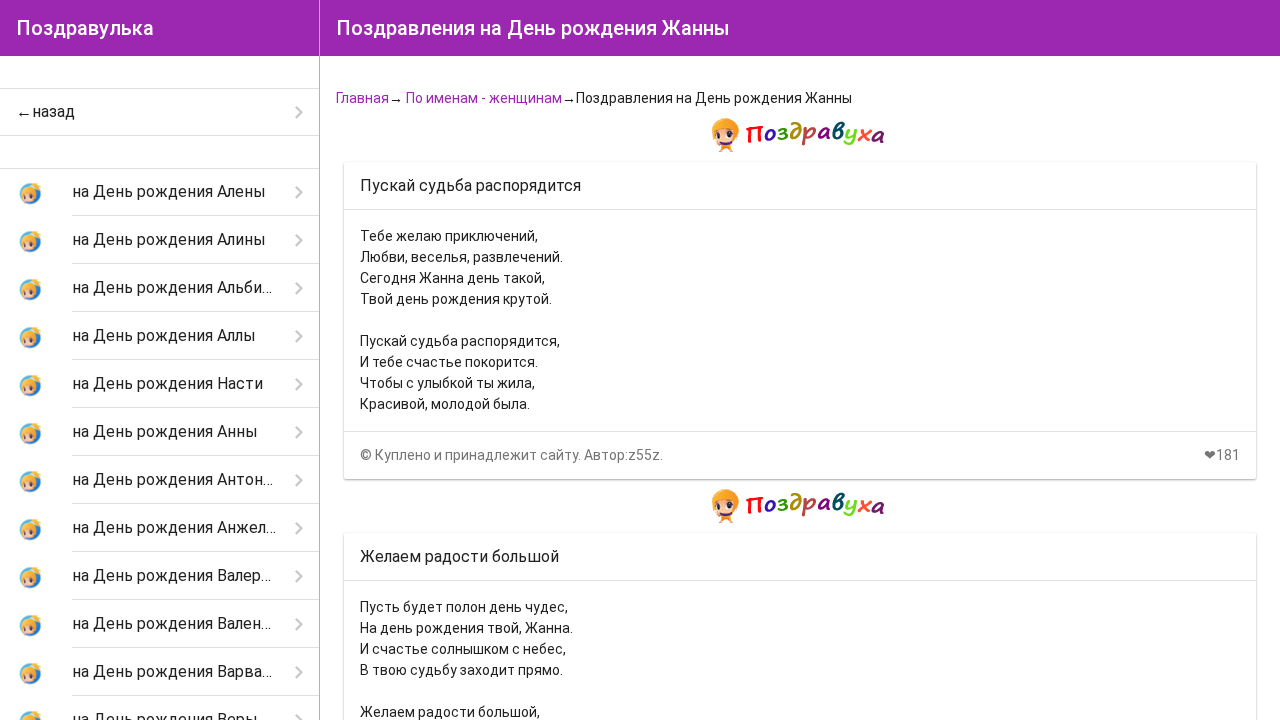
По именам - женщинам (484, 98)
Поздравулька (85, 28)
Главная (362, 98)
